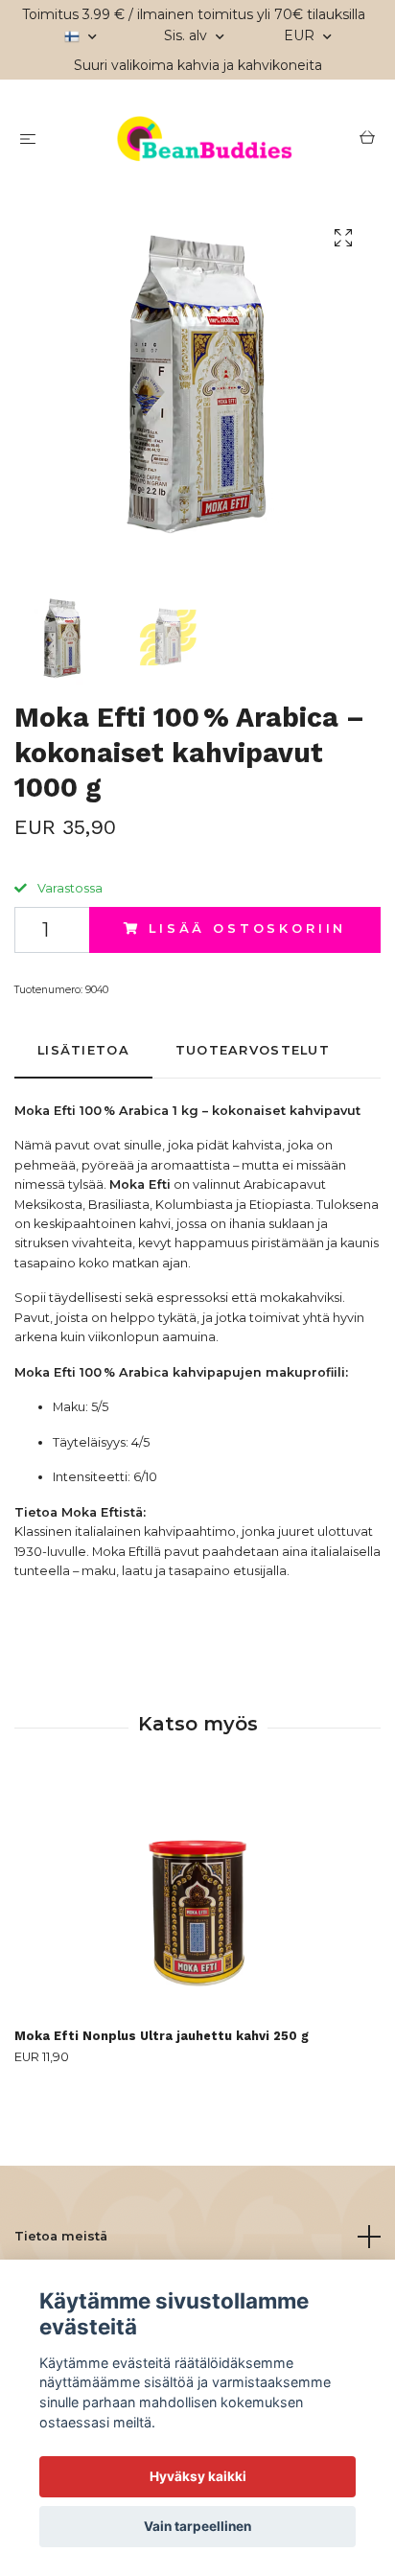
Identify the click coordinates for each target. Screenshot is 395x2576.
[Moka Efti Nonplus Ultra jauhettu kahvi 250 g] (197, 1901)
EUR (301, 35)
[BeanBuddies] (202, 140)
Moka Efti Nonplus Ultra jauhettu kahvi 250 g (162, 2036)
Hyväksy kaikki (198, 2476)
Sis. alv (187, 35)
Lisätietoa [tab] (83, 1050)
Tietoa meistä (61, 2236)
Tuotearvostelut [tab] (253, 1050)
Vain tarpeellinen (197, 2526)
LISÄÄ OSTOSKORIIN (247, 928)
